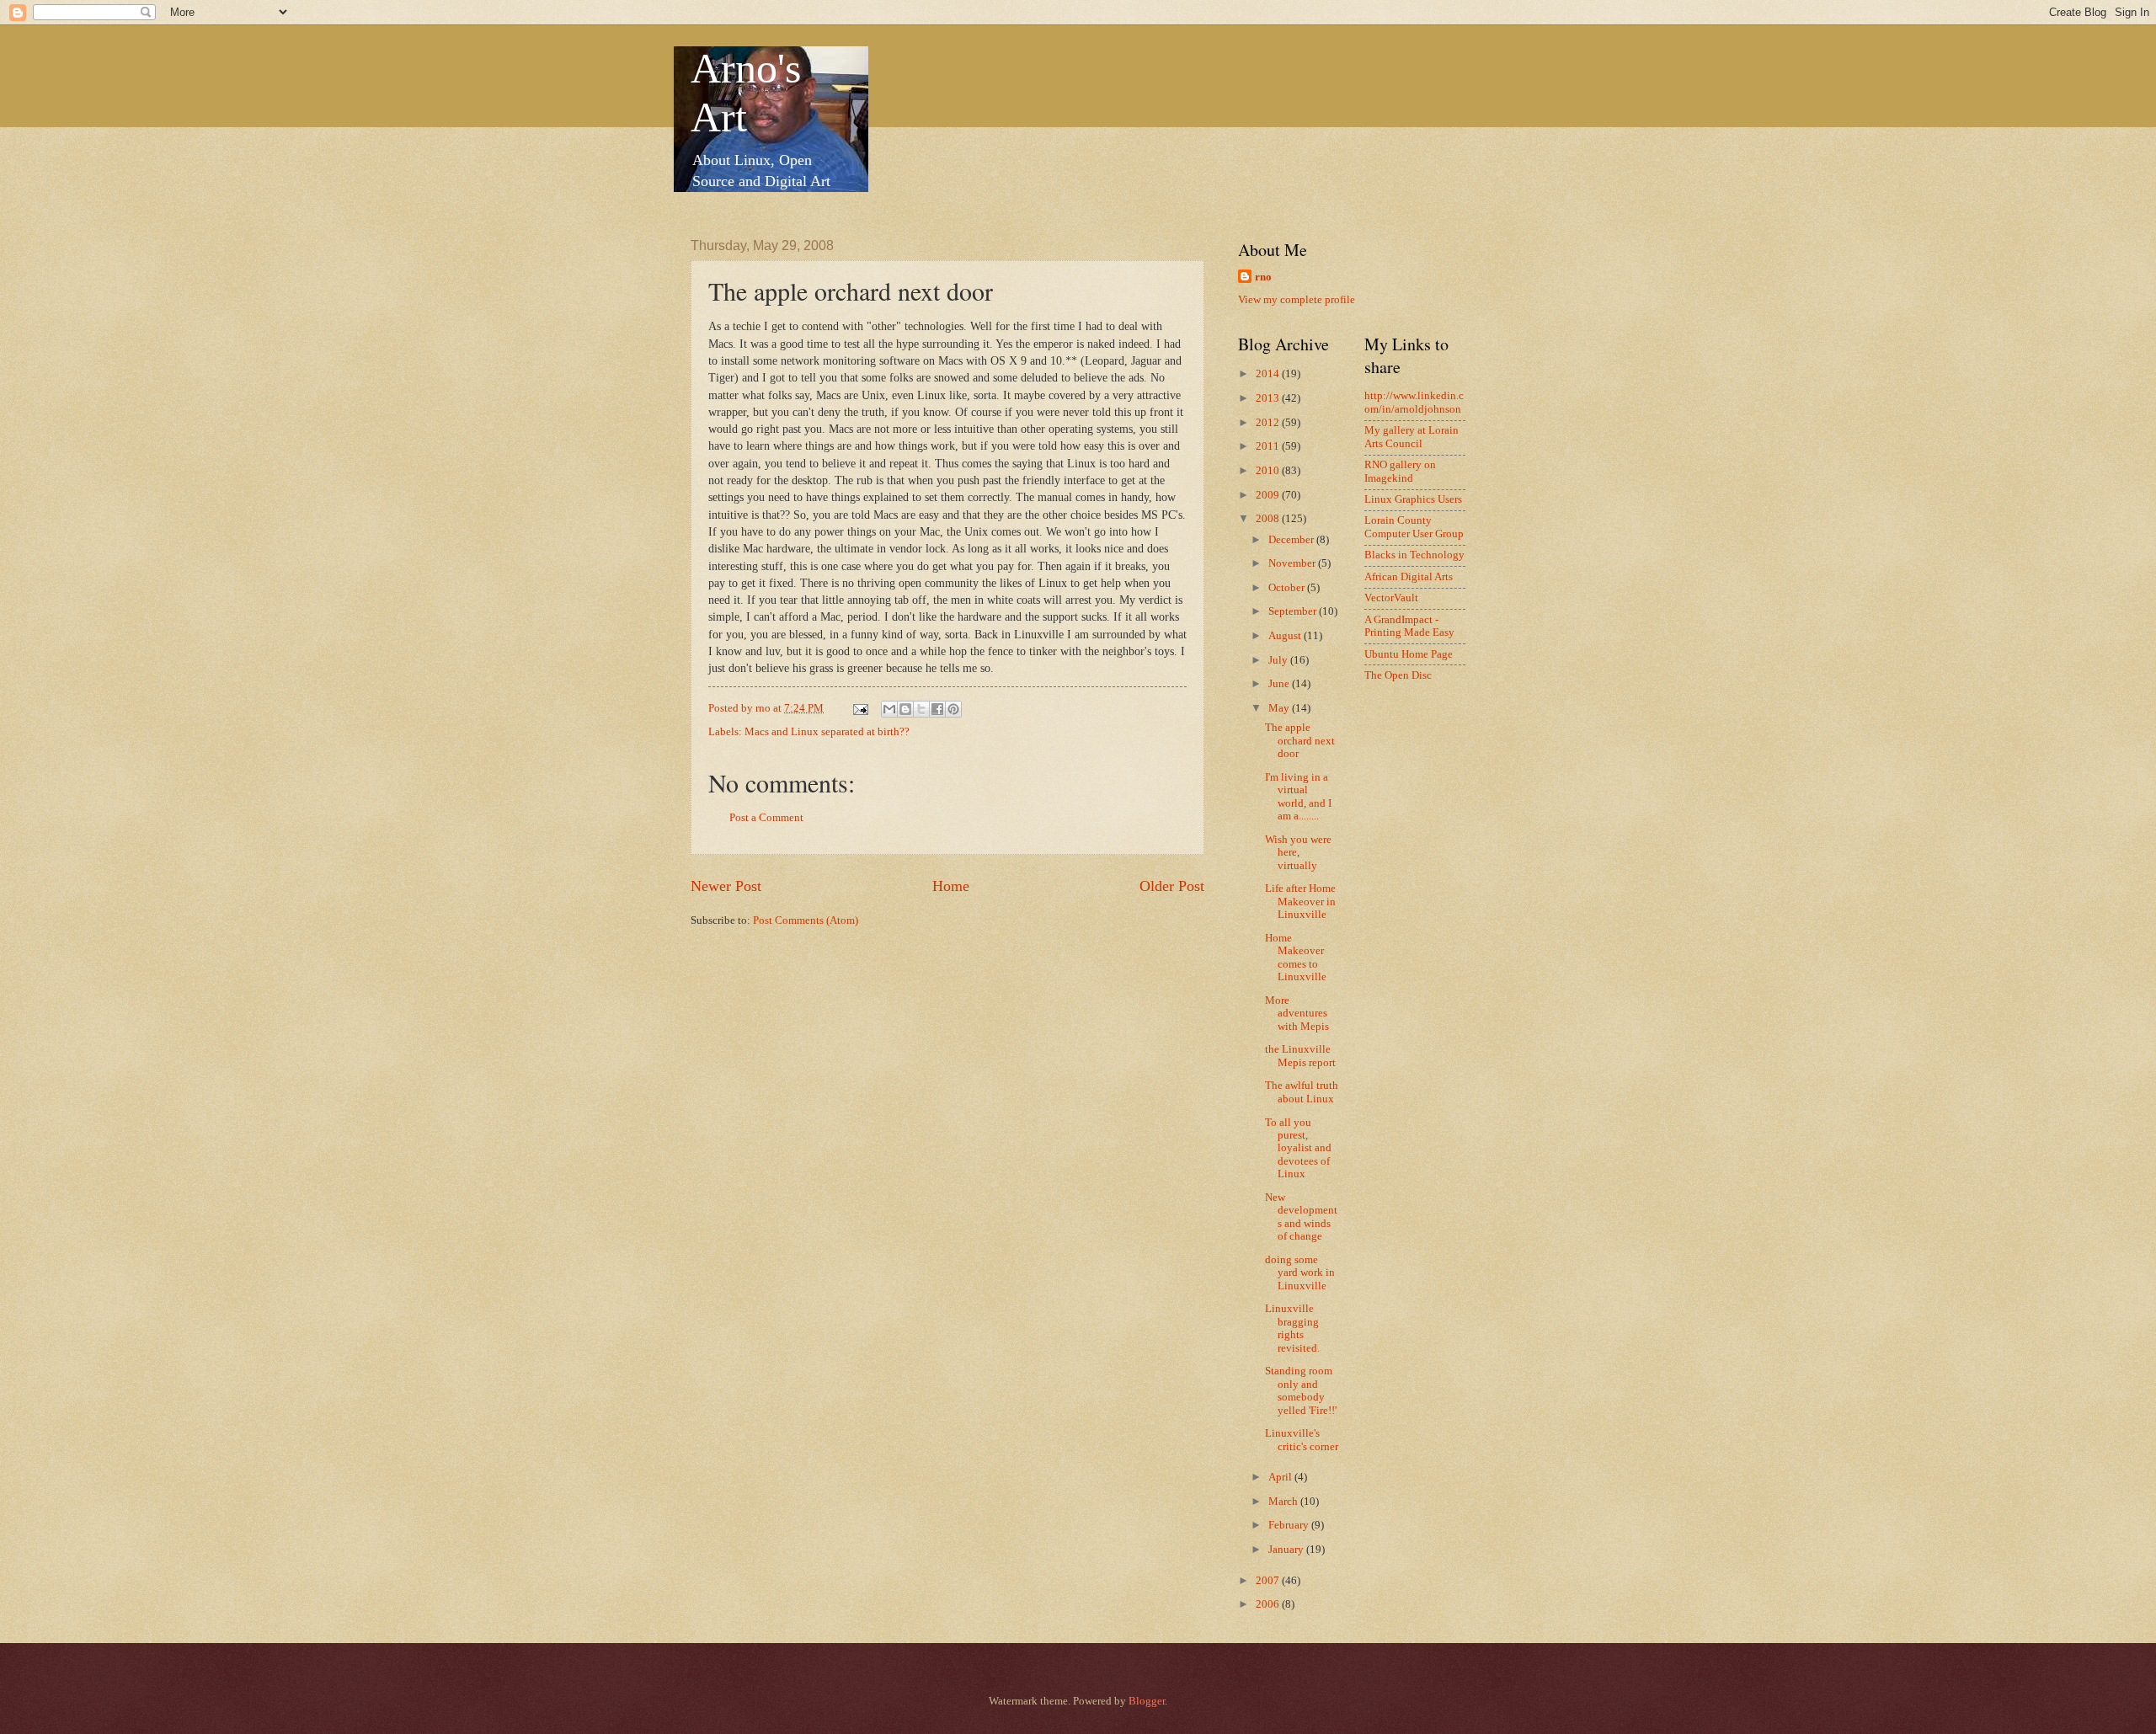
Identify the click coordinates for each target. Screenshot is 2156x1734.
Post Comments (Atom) (806, 920)
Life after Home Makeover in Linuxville (1300, 902)
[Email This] (889, 709)
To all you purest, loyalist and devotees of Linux (1298, 1149)
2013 (1269, 398)
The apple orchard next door (1300, 741)
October (1288, 588)
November (1293, 563)
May (1280, 708)
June (1280, 684)
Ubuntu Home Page (1409, 654)
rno (1263, 277)
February (1290, 1525)
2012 (1269, 423)
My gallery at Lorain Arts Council (1412, 437)
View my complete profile (1297, 300)
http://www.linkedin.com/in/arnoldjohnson (1414, 402)
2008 (1269, 519)
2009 (1269, 495)
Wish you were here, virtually (1298, 853)
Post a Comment (766, 818)
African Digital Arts (1409, 577)
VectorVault (1391, 598)
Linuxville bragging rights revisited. (1292, 1328)
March (1284, 1502)
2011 (1269, 446)
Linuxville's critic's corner (1302, 1440)
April (1281, 1477)
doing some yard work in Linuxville (1300, 1273)
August (1286, 636)
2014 (1269, 374)
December (1292, 540)
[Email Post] (859, 708)
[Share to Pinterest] (953, 709)
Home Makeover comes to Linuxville (1296, 958)
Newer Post (726, 886)
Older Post (1172, 886)
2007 (1269, 1581)
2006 (1269, 1604)
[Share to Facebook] (937, 709)
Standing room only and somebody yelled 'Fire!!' (1301, 1390)
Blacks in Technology (1414, 555)
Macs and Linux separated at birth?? (827, 732)
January (1287, 1550)
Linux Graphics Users (1413, 499)
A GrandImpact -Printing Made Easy (1409, 626)
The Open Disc (1398, 675)
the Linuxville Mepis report (1300, 1056)
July (1279, 660)
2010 (1269, 471)
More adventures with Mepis (1297, 1014)
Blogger (1147, 1701)
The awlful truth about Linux (1302, 1092)
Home (951, 886)
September (1294, 611)
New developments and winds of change (1301, 1217)
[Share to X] (921, 709)
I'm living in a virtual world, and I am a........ (1298, 797)
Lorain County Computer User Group (1414, 527)
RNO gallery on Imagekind (1400, 471)
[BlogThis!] (905, 709)
